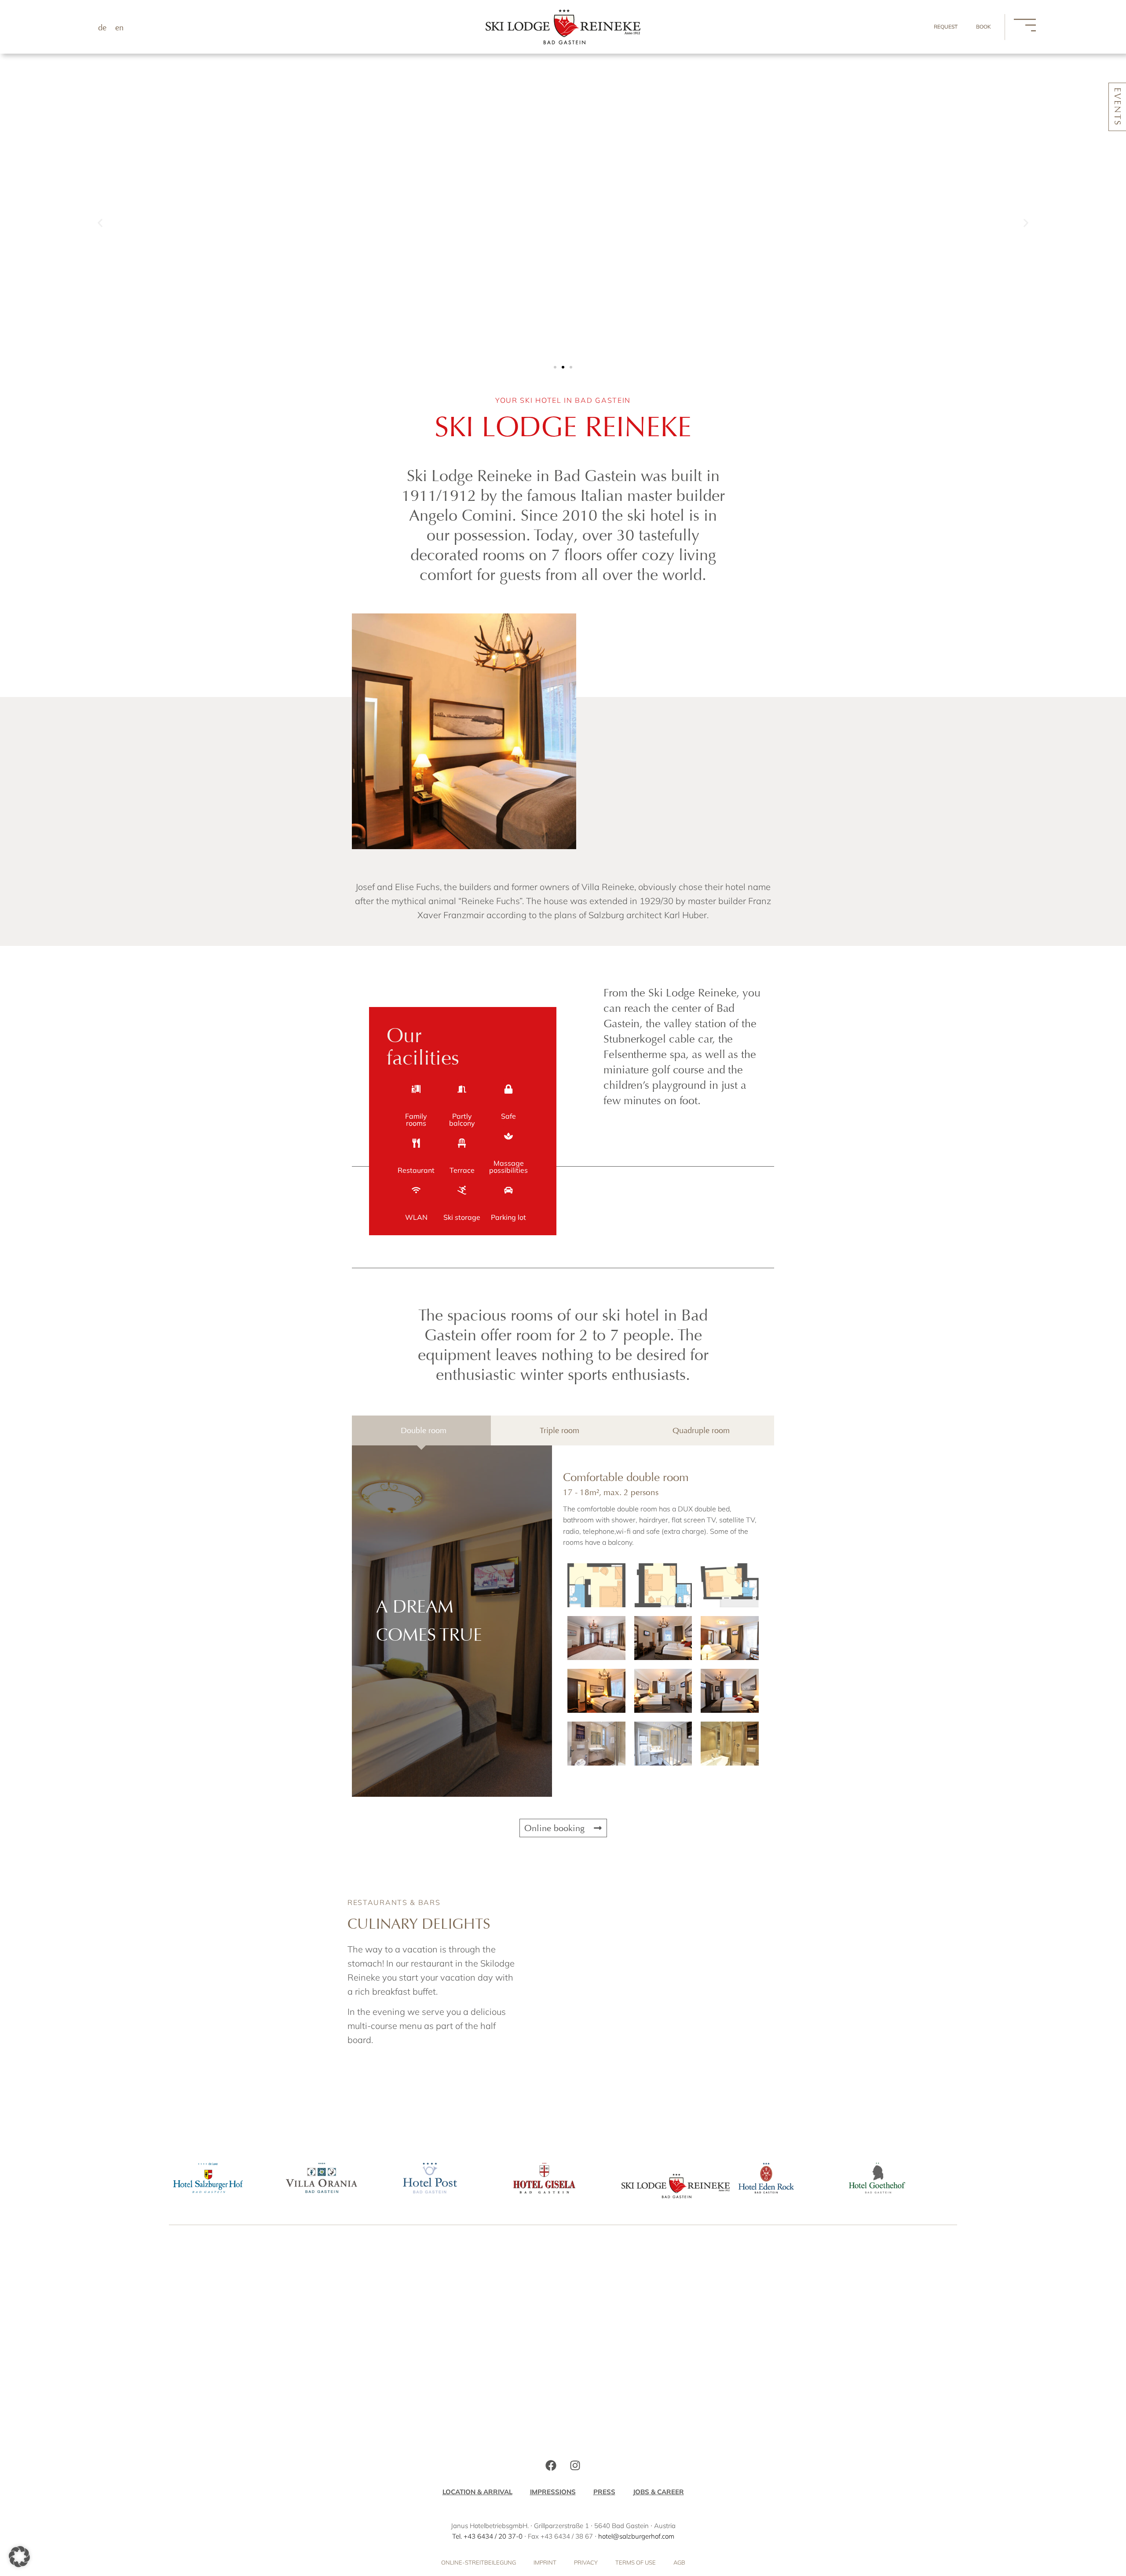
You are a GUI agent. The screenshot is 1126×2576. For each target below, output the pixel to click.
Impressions (553, 2492)
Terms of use (636, 2562)
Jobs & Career (658, 2492)
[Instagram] (575, 2466)
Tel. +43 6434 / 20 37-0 (487, 2536)
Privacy (586, 2562)
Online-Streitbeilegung (479, 2562)
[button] (100, 223)
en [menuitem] (119, 28)
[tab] (421, 1430)
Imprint (545, 2562)
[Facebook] (551, 2466)
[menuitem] (102, 27)
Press (604, 2492)
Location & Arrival (477, 2492)
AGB (679, 2562)
